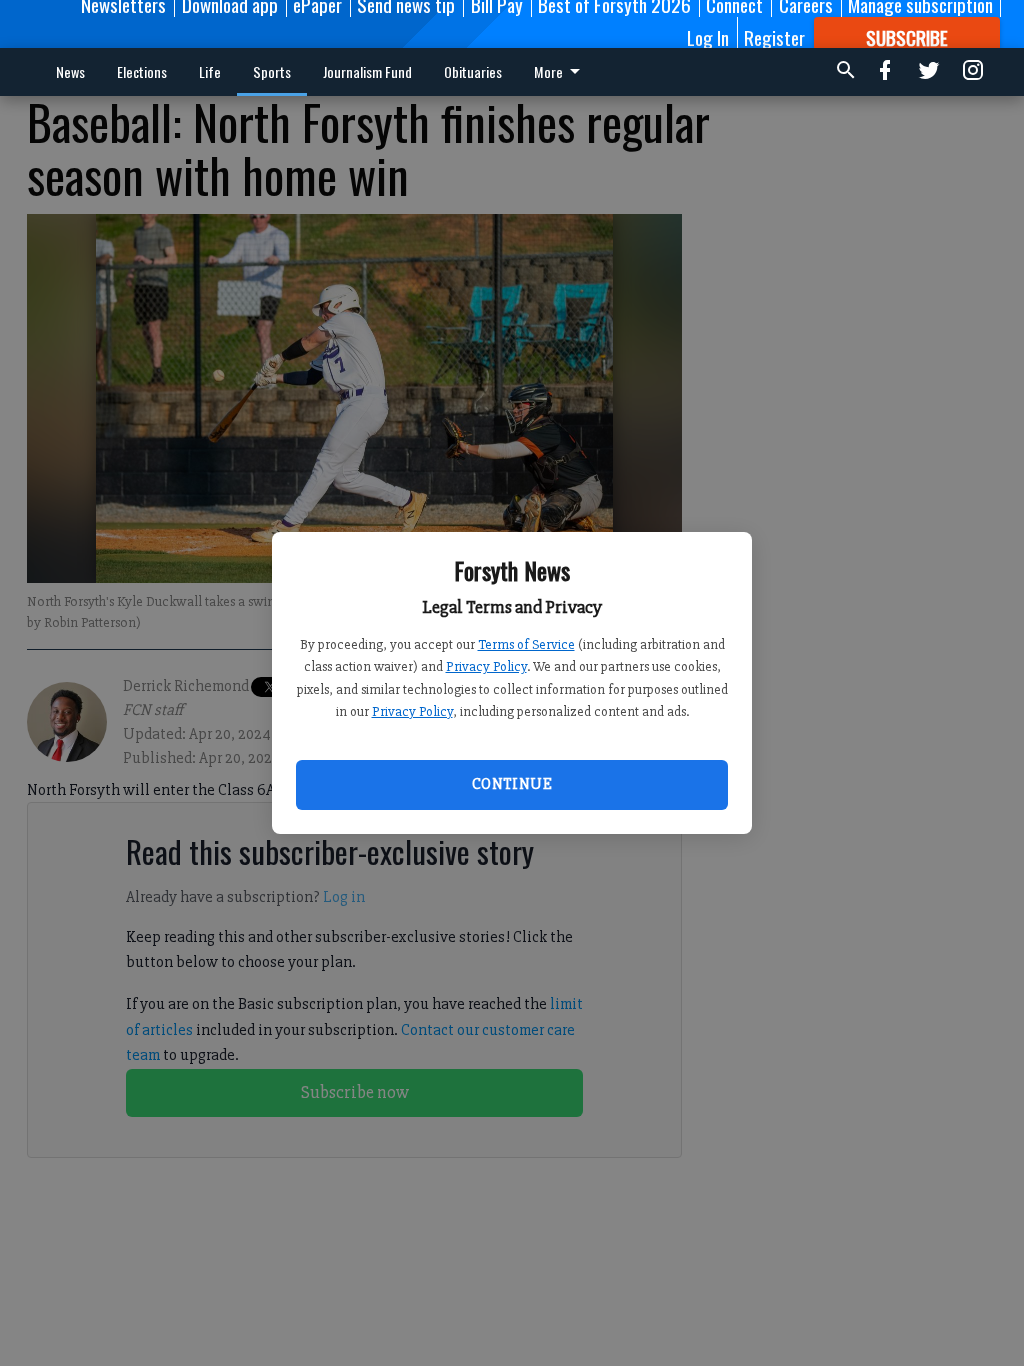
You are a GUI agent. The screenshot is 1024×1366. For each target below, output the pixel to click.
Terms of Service (526, 644)
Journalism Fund (367, 71)
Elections (142, 71)
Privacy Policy (486, 666)
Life (210, 71)
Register (774, 37)
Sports (272, 71)
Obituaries (473, 71)
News (70, 71)
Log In (708, 37)
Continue (512, 784)
